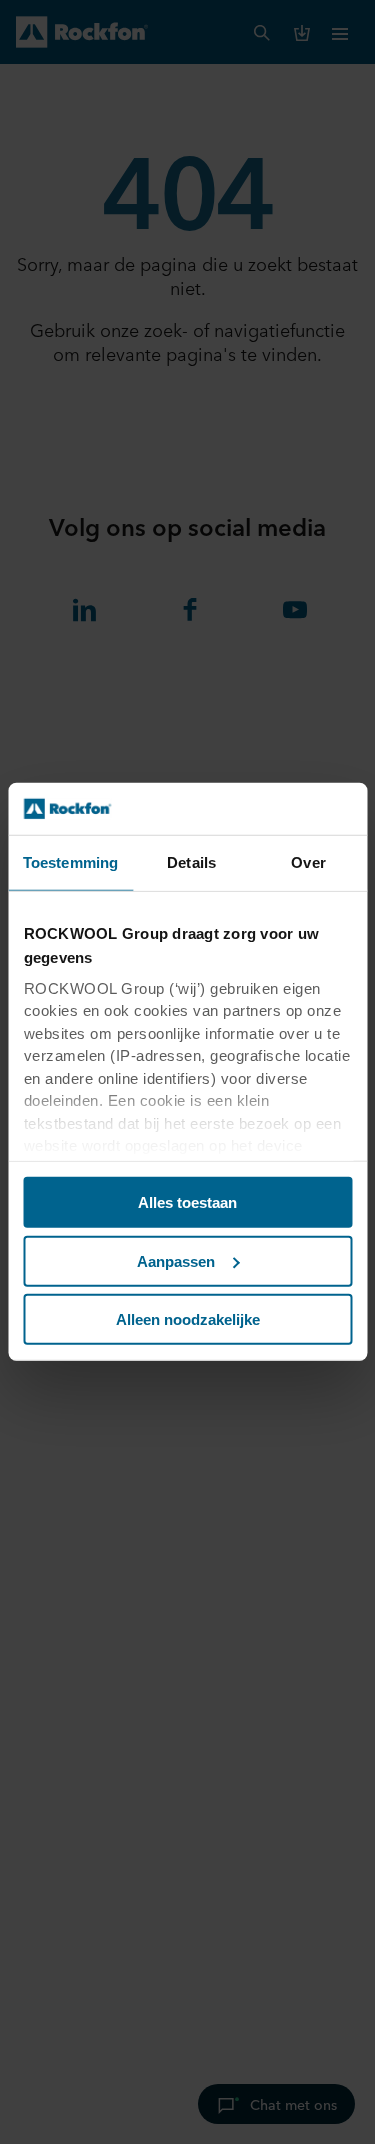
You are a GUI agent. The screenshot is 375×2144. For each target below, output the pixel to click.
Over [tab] (308, 862)
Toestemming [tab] (70, 862)
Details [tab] (191, 862)
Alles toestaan (187, 1202)
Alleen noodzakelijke (188, 1319)
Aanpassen (176, 1261)
